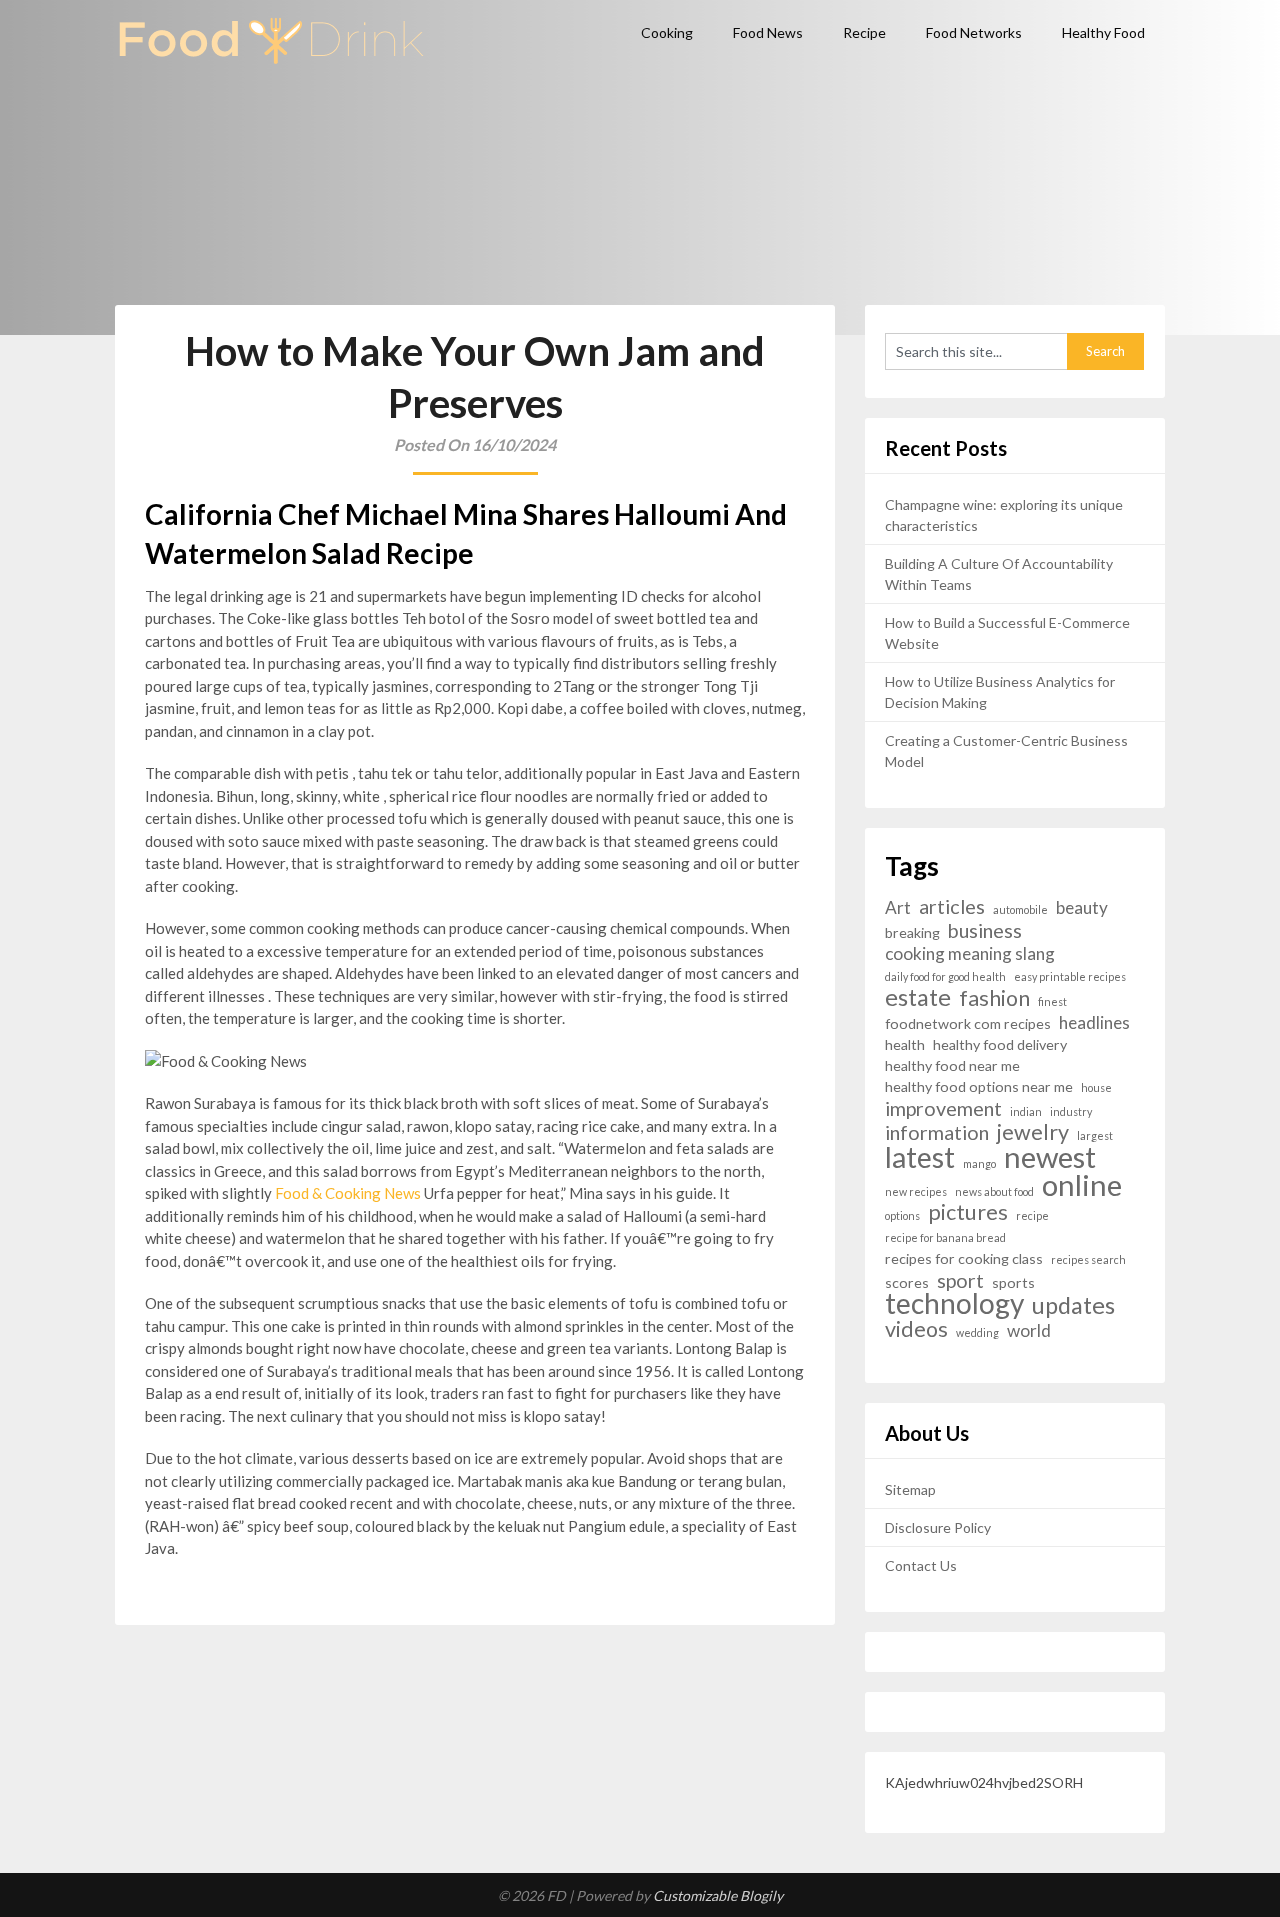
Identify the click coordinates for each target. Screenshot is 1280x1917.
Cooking (667, 32)
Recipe (864, 32)
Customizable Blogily (718, 1895)
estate (918, 997)
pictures (968, 1212)
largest (1095, 1135)
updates (1073, 1305)
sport (960, 1280)
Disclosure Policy (938, 1527)
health (905, 1044)
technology (954, 1303)
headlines (1094, 1022)
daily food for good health (945, 976)
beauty (1082, 907)
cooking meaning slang (970, 953)
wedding (977, 1332)
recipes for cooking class (964, 1258)
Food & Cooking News (348, 1193)
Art (898, 907)
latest (920, 1157)
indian (1026, 1111)
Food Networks (974, 32)
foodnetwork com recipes (968, 1023)
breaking (912, 932)
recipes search (1088, 1259)
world (1029, 1330)
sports (1013, 1282)
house (1096, 1087)
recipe (1032, 1215)
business (985, 930)
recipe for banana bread (945, 1237)
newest (1050, 1156)
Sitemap (910, 1489)
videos (916, 1329)
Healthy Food (1103, 32)
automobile (1020, 909)
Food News (768, 32)
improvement (943, 1108)
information (937, 1132)
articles (952, 906)
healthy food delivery (1000, 1044)
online (1082, 1184)
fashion (994, 998)
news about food (994, 1191)
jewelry (1033, 1132)
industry (1071, 1111)
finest (1052, 1001)
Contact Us (921, 1565)
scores (907, 1282)
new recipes (916, 1191)
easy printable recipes (1070, 976)
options (902, 1215)
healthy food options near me (979, 1086)
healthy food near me (952, 1065)
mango (979, 1163)
